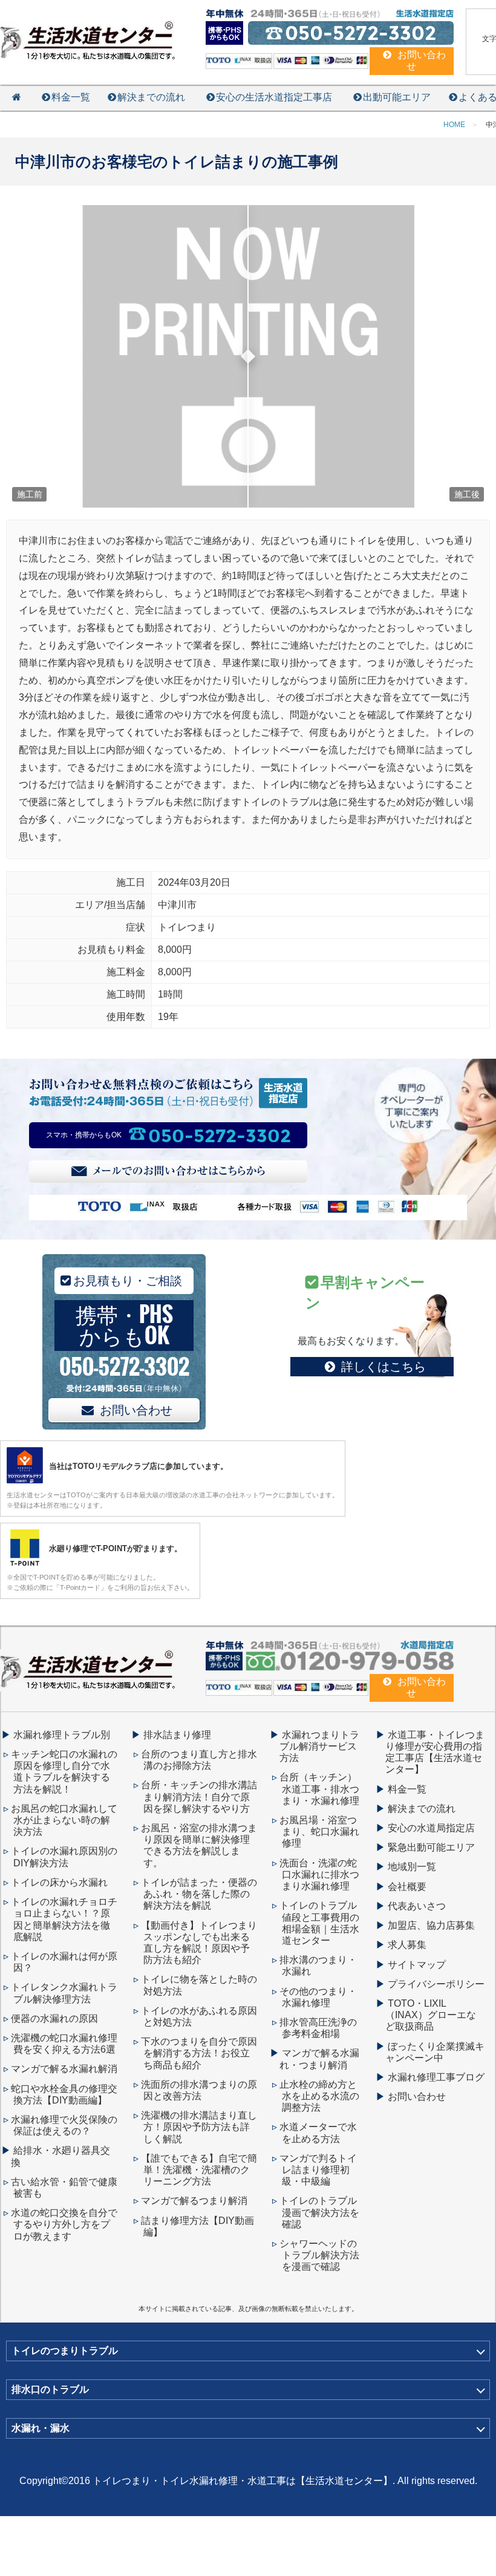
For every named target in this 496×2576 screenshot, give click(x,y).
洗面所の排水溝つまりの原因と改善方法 (199, 2090)
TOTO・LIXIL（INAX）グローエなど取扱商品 (431, 2015)
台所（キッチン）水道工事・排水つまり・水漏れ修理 (319, 1789)
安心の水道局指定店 (431, 1828)
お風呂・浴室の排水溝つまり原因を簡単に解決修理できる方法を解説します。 (199, 1845)
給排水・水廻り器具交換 (60, 2156)
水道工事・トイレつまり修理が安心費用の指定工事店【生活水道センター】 (435, 1752)
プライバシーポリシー (436, 1984)
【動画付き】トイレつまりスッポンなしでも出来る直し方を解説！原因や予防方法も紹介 (199, 1943)
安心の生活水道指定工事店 (274, 97)
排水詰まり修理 (177, 1735)
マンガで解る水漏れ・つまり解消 (319, 2059)
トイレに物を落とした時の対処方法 (199, 1985)
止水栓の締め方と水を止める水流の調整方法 (319, 2096)
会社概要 (407, 1887)
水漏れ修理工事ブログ (436, 2077)
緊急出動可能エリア (431, 1847)
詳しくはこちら (383, 1367)
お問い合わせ (136, 1410)
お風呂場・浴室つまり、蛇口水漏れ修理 (319, 1832)
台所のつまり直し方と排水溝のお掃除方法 (199, 1760)
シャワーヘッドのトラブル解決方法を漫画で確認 (319, 2255)
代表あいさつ (417, 1906)
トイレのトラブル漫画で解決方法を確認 (319, 2212)
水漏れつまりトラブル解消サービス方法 (319, 1746)
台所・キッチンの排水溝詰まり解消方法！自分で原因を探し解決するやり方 (199, 1796)
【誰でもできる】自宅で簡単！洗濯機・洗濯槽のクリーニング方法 (199, 2170)
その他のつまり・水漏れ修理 (318, 1997)
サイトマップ (417, 1965)
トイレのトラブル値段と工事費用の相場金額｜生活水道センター (319, 1923)
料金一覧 (71, 97)
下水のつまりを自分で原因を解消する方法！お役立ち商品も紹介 (199, 2053)
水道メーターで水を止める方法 (318, 2133)
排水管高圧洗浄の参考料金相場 (318, 2028)
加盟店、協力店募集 (431, 1925)
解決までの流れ (151, 97)
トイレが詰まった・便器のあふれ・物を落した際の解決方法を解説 (199, 1894)
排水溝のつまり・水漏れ (318, 1966)
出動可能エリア (397, 97)
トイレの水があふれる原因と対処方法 (199, 2016)
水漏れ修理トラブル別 (62, 1735)
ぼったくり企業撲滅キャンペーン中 (435, 2052)
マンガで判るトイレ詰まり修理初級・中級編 (318, 2170)
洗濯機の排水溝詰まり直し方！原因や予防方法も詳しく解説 (199, 2127)
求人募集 (407, 1945)
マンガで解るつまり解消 (194, 2201)
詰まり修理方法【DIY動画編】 (197, 2226)
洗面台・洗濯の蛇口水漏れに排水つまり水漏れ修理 (319, 1875)
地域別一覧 (412, 1867)
